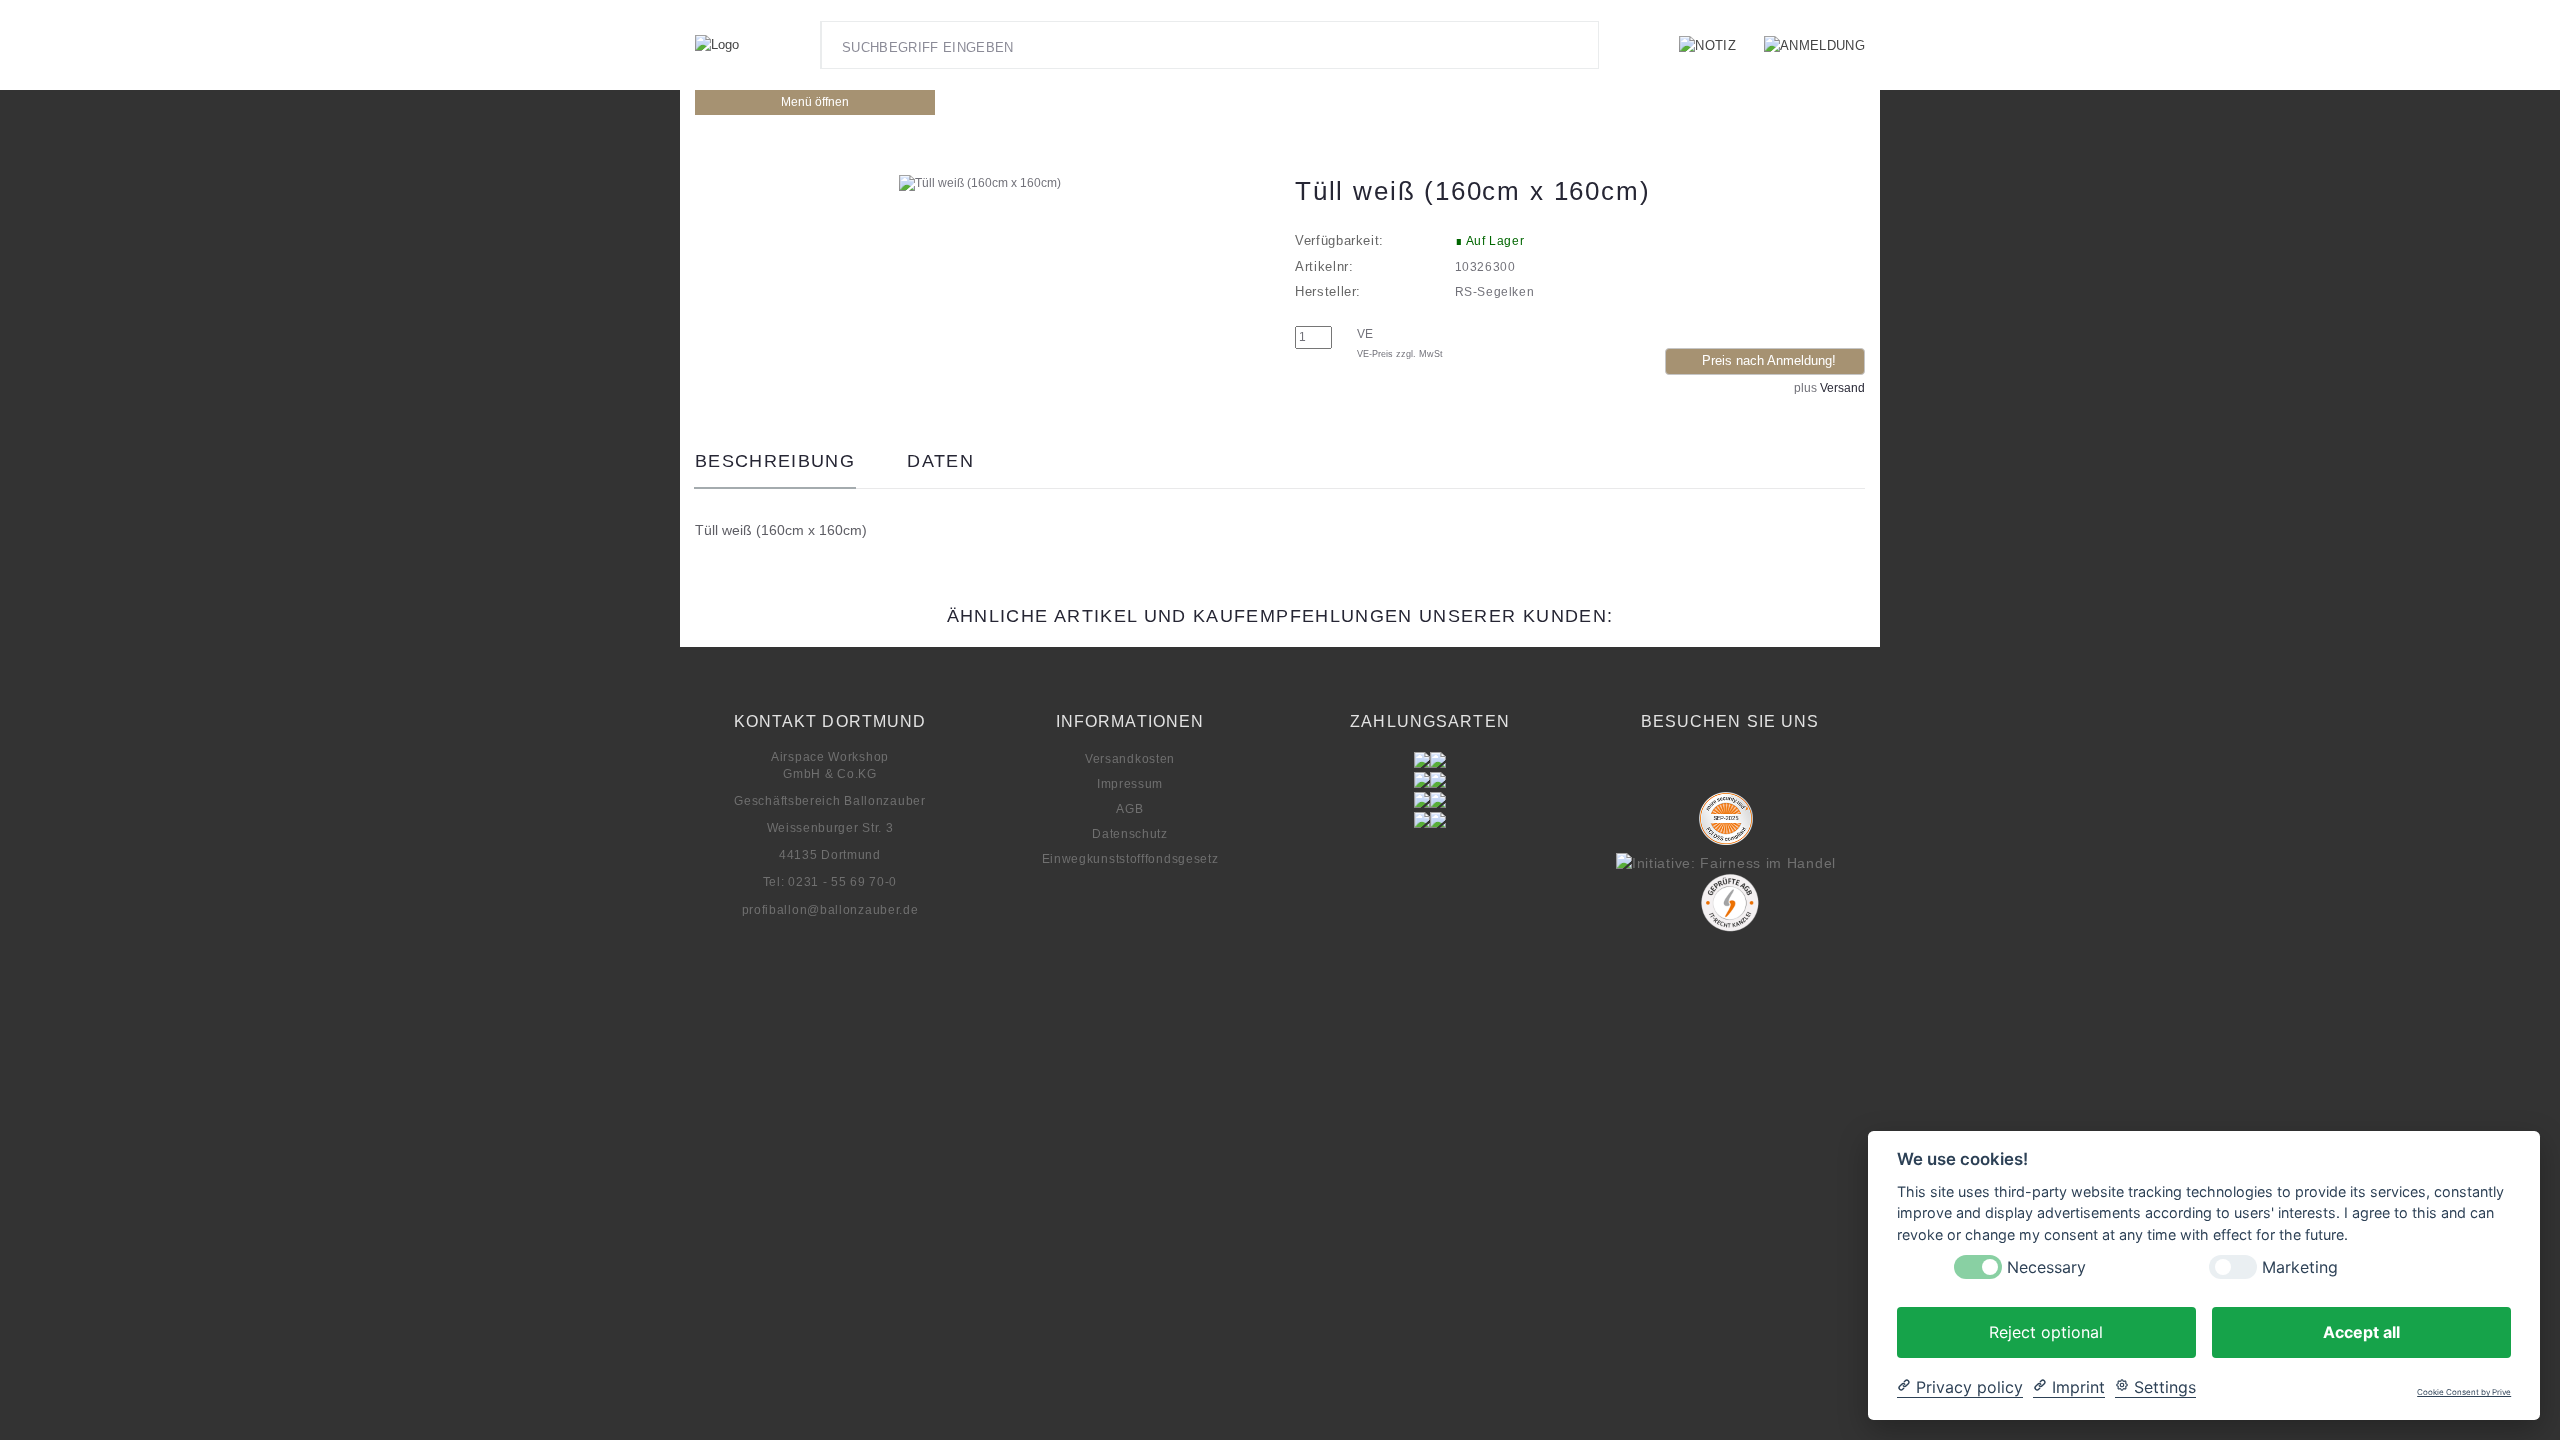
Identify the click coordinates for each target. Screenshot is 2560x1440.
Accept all (2361, 1331)
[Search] (1578, 45)
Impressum (1130, 784)
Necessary (2046, 1266)
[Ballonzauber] (717, 45)
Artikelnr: (1324, 266)
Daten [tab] (940, 461)
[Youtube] (1765, 770)
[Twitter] (1805, 770)
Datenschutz (1130, 834)
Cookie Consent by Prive (2464, 1392)
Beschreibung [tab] (775, 461)
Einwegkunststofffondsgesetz (1130, 859)
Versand (1842, 388)
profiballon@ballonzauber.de (830, 910)
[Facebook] (1646, 770)
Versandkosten (1130, 759)
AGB (1129, 809)
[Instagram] (1686, 770)
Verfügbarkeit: (1339, 240)
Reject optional (2046, 1331)
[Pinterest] (1726, 770)
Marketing (2300, 1266)
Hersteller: (1328, 291)
